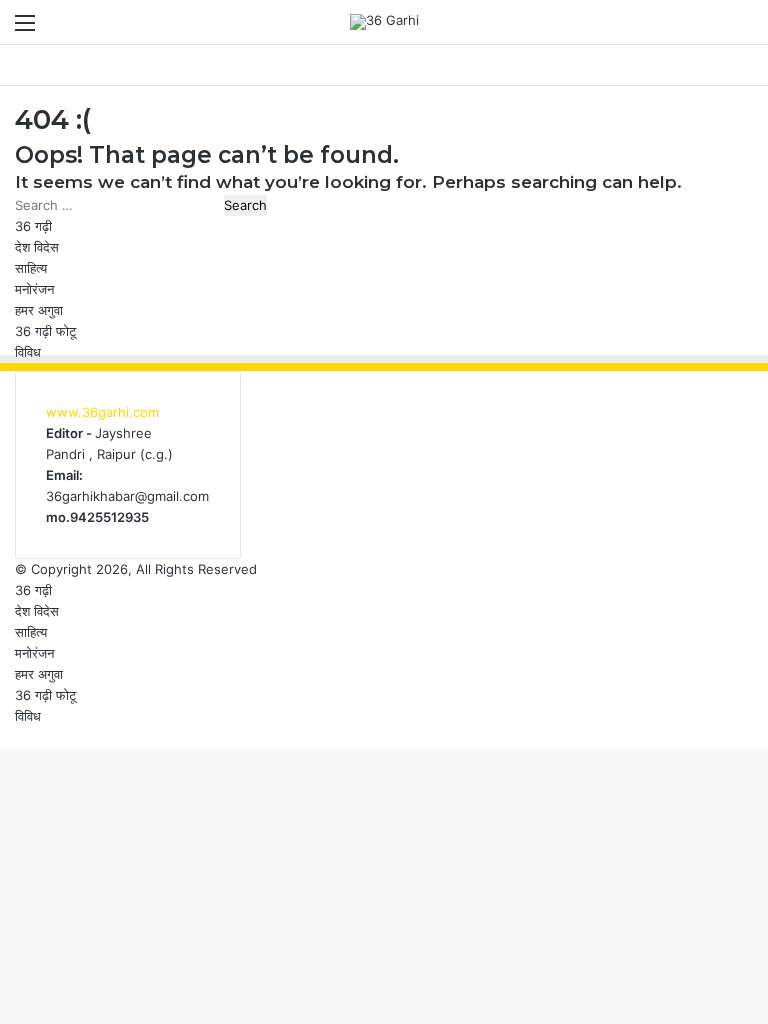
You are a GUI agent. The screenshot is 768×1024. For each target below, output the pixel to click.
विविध (28, 352)
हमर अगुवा (39, 310)
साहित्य (31, 268)
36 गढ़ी (33, 226)
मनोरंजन (34, 289)
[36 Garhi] (384, 22)
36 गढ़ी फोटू (45, 331)
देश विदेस (37, 247)
